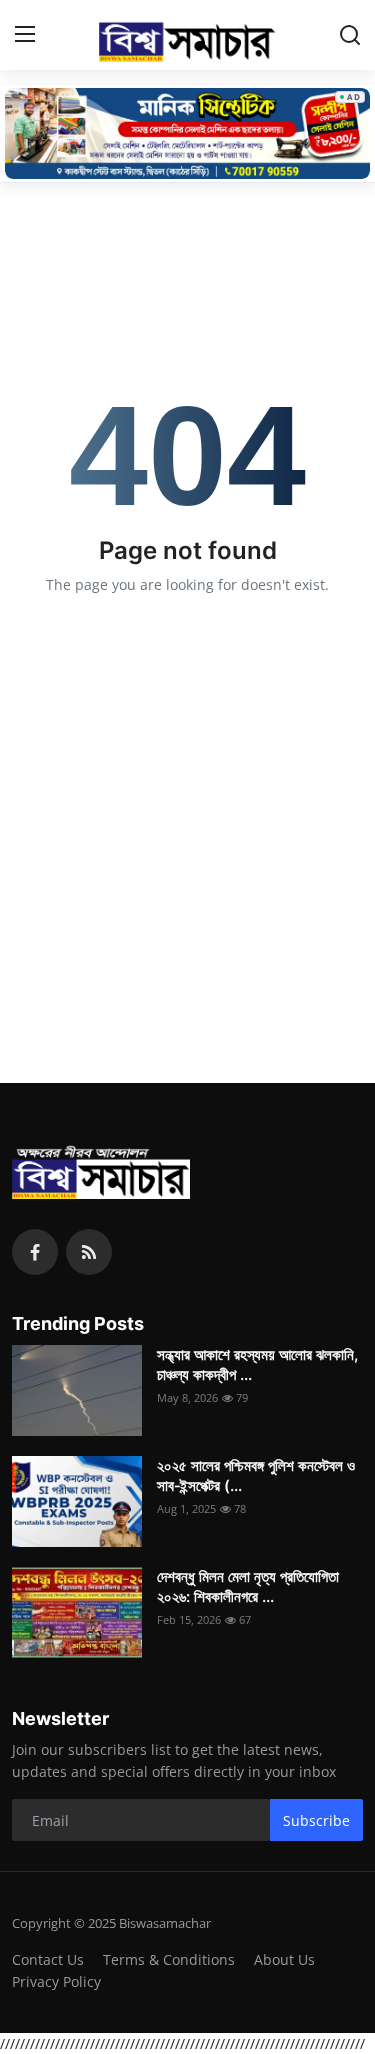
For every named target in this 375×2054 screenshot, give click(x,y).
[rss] (89, 1252)
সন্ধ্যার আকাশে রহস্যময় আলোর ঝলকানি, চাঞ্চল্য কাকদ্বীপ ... (257, 1364)
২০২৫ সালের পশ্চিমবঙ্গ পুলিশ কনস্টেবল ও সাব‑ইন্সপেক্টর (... (256, 1475)
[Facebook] (35, 1252)
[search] (350, 35)
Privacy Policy (56, 1981)
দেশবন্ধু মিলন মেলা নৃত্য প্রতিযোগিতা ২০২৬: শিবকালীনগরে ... (248, 1586)
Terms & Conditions (169, 1959)
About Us (284, 1959)
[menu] (25, 35)
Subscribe (316, 1820)
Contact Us (48, 1959)
